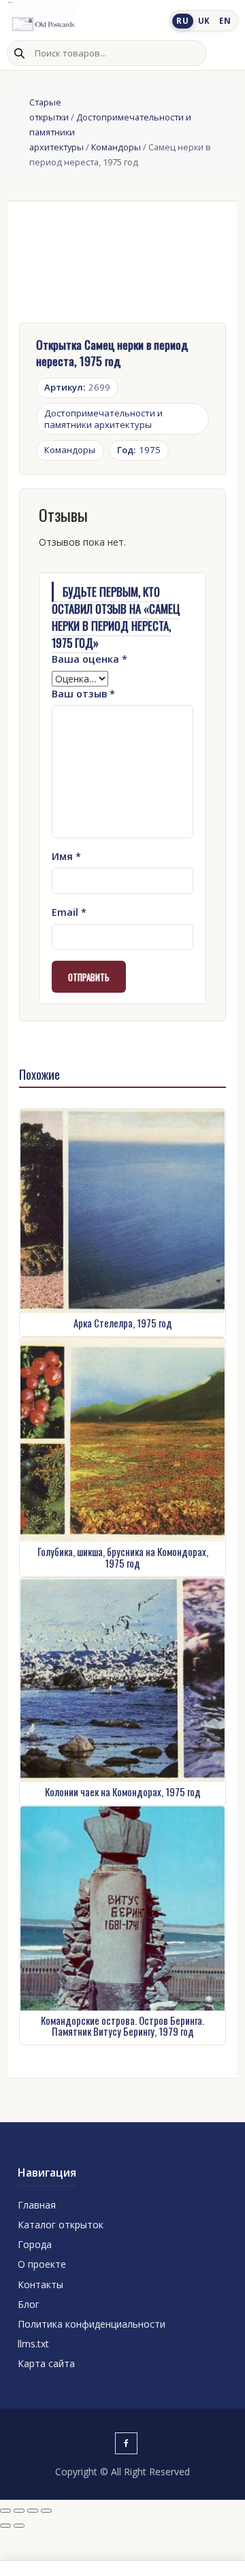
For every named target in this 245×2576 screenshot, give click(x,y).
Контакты (40, 2284)
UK (204, 21)
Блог (29, 2304)
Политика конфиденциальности (92, 2324)
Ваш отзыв (83, 694)
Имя (66, 856)
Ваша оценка (89, 659)
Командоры (116, 147)
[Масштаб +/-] (5, 2511)
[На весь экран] (19, 2511)
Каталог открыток (61, 2225)
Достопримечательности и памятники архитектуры (103, 419)
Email (69, 912)
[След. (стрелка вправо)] (19, 2526)
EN (225, 21)
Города (35, 2244)
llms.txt (33, 2344)
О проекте (42, 2264)
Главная (37, 2205)
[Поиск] (19, 53)
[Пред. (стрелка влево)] (5, 2526)
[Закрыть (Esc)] (46, 2511)
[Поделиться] (33, 2511)
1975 (139, 450)
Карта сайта (46, 2363)
